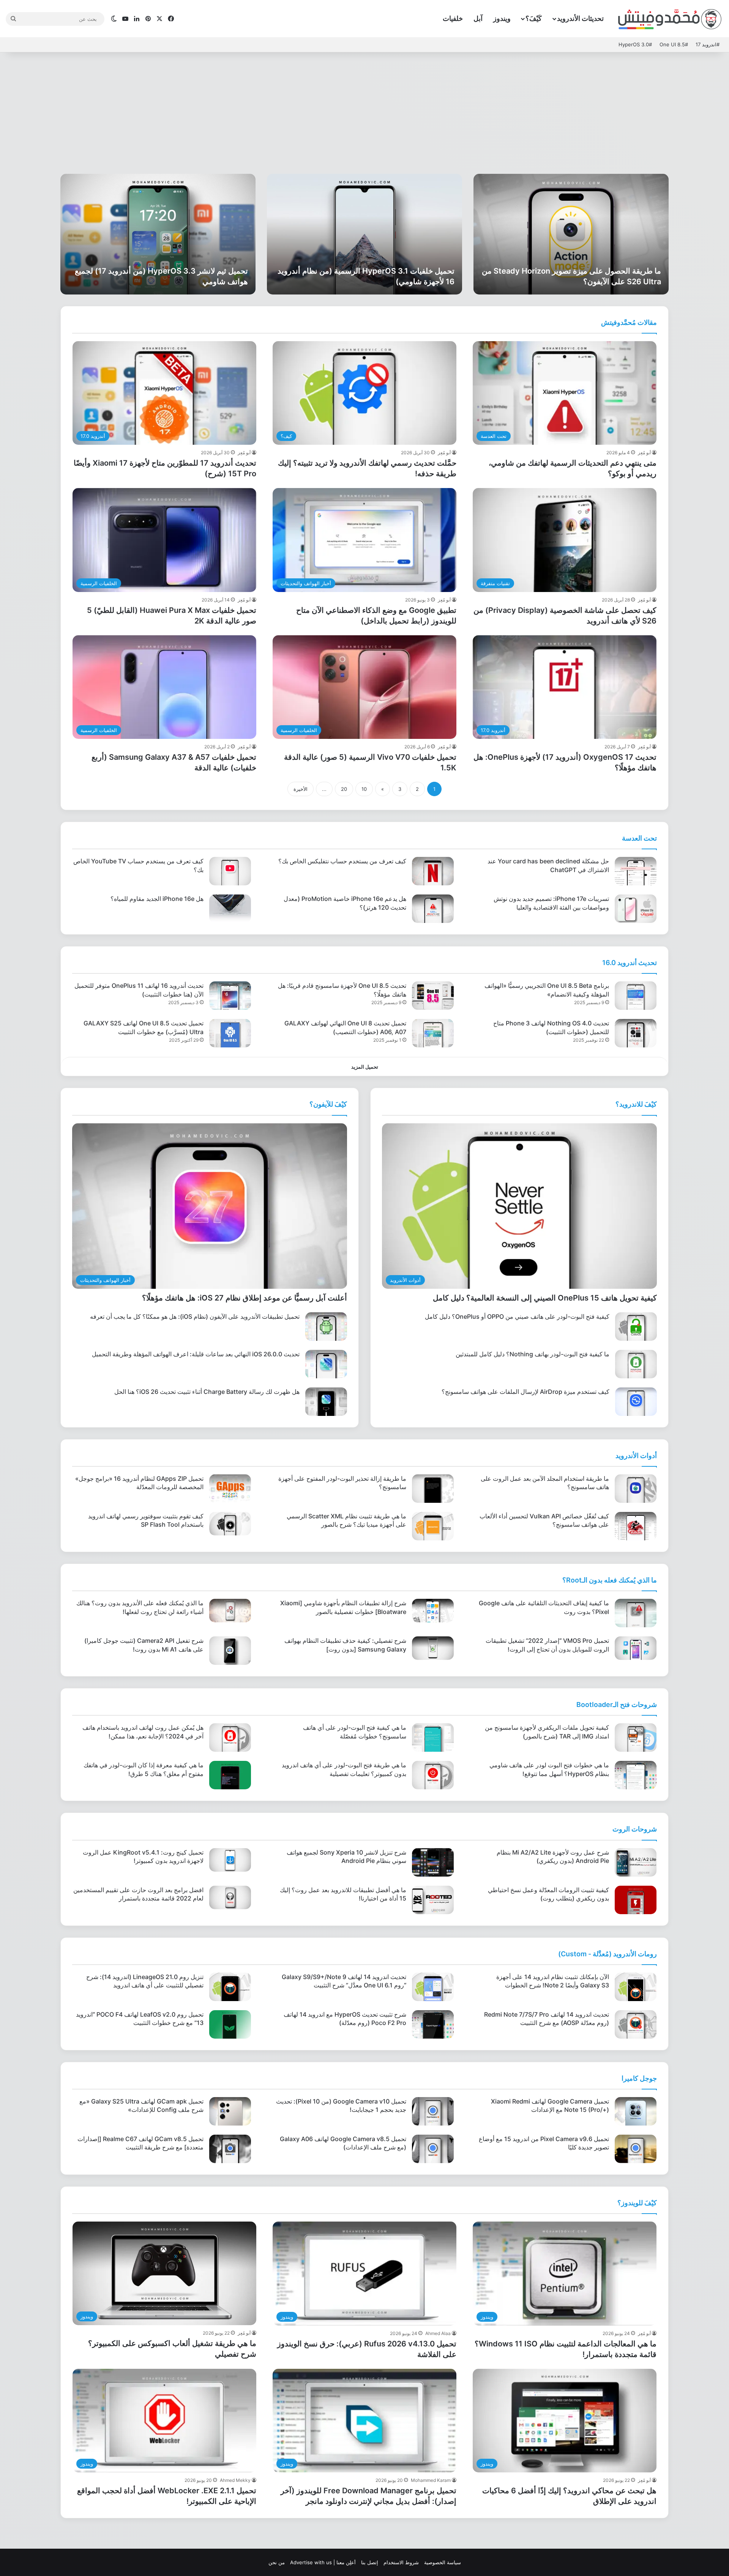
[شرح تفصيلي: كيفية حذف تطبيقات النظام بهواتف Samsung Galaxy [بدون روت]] (433, 1648)
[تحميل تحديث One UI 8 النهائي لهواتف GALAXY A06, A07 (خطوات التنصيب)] (433, 1033)
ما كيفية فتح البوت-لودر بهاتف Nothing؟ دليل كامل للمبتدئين (533, 1354)
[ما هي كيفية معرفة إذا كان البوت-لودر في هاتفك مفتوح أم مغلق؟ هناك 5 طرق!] (230, 1775)
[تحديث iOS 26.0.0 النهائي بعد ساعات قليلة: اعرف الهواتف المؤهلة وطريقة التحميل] (326, 1364)
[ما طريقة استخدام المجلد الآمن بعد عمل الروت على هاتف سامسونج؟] (636, 1489)
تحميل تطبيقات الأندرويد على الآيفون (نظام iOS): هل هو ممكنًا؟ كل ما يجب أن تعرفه (195, 1316)
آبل (478, 18)
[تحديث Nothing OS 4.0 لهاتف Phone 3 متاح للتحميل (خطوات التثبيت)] (636, 1033)
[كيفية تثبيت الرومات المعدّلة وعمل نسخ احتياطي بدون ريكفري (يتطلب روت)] (636, 1900)
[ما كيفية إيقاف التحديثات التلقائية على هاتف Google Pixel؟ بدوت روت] (636, 1613)
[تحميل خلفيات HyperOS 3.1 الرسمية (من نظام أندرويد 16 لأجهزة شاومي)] (364, 234)
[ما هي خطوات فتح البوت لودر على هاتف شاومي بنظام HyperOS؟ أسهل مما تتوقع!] (636, 1775)
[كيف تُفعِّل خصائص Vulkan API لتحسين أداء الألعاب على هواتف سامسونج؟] (636, 1526)
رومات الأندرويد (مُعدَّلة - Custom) (607, 1954)
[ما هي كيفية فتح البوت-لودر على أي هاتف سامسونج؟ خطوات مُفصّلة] (433, 1738)
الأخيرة (301, 789)
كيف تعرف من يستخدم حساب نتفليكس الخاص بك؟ (342, 861)
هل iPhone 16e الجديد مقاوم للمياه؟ (157, 899)
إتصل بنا (370, 2562)
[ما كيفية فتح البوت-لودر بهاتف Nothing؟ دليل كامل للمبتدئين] (636, 1364)
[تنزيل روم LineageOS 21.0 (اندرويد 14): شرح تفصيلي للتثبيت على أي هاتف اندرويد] (230, 1987)
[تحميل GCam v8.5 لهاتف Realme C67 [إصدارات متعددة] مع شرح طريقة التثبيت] (230, 2149)
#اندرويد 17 (708, 44)
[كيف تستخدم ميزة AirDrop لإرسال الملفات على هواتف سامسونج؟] (636, 1402)
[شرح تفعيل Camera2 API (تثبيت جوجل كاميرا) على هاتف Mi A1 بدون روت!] (230, 1651)
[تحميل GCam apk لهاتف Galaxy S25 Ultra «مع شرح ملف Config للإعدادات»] (230, 2111)
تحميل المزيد (365, 1067)
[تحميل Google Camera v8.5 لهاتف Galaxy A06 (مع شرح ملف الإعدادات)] (433, 2149)
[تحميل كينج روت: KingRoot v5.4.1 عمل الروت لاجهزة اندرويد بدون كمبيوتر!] (230, 1860)
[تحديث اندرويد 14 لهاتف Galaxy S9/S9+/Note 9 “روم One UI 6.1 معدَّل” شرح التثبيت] (433, 1987)
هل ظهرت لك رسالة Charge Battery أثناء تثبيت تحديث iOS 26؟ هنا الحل (207, 1392)
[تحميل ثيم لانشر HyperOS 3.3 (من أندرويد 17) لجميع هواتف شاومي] (158, 234)
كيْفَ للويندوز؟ (637, 2203)
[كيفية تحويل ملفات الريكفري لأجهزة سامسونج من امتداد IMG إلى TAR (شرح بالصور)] (636, 1738)
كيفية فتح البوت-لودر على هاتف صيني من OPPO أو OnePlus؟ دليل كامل (517, 1316)
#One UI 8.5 (674, 44)
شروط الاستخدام (401, 2562)
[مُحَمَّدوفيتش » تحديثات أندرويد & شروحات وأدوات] (670, 19)
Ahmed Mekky (235, 2480)
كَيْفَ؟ (534, 18)
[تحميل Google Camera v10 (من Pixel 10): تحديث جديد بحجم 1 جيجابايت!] (433, 2111)
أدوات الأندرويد (636, 1456)
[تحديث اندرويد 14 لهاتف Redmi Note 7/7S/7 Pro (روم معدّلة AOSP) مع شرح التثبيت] (636, 2024)
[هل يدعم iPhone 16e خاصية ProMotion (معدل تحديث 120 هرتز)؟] (433, 909)
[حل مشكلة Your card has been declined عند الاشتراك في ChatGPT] (636, 871)
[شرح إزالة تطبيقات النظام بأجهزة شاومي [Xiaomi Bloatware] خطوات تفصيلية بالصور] (433, 1611)
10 (364, 789)
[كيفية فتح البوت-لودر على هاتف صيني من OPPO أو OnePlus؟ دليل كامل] (636, 1327)
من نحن (277, 2562)
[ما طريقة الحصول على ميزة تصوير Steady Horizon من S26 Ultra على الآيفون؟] (571, 234)
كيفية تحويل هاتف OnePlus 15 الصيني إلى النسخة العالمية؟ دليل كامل (545, 1298)
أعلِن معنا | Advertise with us (323, 2562)
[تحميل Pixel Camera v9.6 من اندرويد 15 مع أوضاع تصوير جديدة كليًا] (636, 2149)
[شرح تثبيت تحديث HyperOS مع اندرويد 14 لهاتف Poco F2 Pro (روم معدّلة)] (433, 2024)
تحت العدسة (639, 838)
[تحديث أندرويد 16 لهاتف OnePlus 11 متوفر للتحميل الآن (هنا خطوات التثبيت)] (230, 996)
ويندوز (502, 18)
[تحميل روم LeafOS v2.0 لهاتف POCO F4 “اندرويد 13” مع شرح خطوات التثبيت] (230, 2024)
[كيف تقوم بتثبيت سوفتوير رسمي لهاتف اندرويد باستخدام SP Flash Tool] (230, 1524)
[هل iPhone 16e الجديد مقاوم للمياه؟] (230, 909)
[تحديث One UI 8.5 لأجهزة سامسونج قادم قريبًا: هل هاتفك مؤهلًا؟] (433, 996)
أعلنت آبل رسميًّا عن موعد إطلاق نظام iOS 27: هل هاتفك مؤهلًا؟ (245, 1298)
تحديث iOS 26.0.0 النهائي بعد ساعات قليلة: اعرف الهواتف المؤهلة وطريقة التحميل (196, 1354)
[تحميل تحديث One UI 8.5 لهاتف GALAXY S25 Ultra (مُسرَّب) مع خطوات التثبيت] (230, 1033)
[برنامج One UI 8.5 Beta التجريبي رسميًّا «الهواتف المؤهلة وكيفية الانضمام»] (636, 996)
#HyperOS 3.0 (635, 44)
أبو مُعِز (644, 453)
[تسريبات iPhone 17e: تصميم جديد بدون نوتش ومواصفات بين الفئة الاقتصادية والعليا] (636, 909)
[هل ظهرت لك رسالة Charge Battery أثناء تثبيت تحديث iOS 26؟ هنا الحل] (326, 1402)
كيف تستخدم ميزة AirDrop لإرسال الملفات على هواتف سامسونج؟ (525, 1392)
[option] (571, 234)
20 (344, 789)
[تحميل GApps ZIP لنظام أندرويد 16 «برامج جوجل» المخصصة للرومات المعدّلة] (230, 1489)
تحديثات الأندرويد (580, 18)
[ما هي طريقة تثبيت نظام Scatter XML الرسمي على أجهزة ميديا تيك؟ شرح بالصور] (433, 1526)
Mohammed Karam (431, 2480)
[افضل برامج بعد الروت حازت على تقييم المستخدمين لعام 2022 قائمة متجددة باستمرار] (230, 1897)
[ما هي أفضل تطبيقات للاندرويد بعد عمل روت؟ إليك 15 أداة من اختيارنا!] (433, 1900)
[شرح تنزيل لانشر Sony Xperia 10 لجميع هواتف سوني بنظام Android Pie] (433, 1862)
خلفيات (453, 18)
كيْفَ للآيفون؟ (328, 1104)
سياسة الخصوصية (443, 2562)
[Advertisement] (364, 113)
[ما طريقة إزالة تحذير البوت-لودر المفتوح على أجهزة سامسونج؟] (433, 1489)
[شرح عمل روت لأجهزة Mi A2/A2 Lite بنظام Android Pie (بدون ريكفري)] (636, 1862)
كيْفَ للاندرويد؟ (636, 1104)
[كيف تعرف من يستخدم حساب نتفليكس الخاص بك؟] (433, 871)
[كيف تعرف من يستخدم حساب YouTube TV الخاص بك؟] (230, 871)
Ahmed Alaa (438, 2333)
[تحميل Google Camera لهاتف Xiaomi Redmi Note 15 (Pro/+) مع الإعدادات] (636, 2111)
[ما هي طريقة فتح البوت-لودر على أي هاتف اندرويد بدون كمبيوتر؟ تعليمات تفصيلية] (433, 1775)
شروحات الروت (635, 1829)
